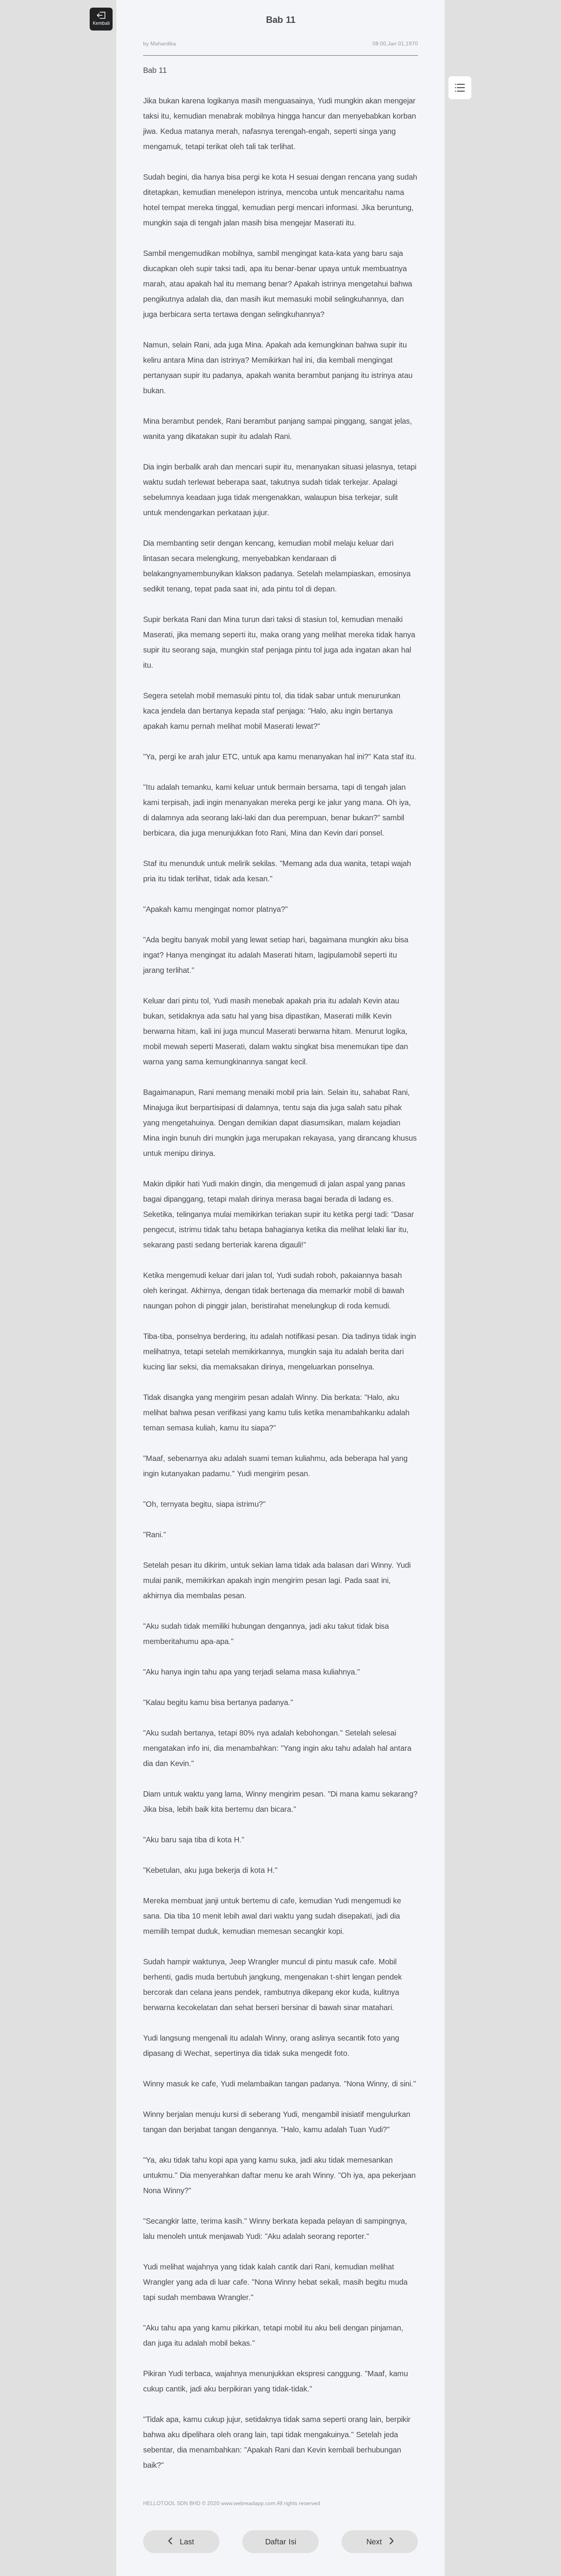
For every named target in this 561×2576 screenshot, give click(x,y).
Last (187, 2542)
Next (374, 2542)
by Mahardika (160, 43)
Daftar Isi (281, 2542)
